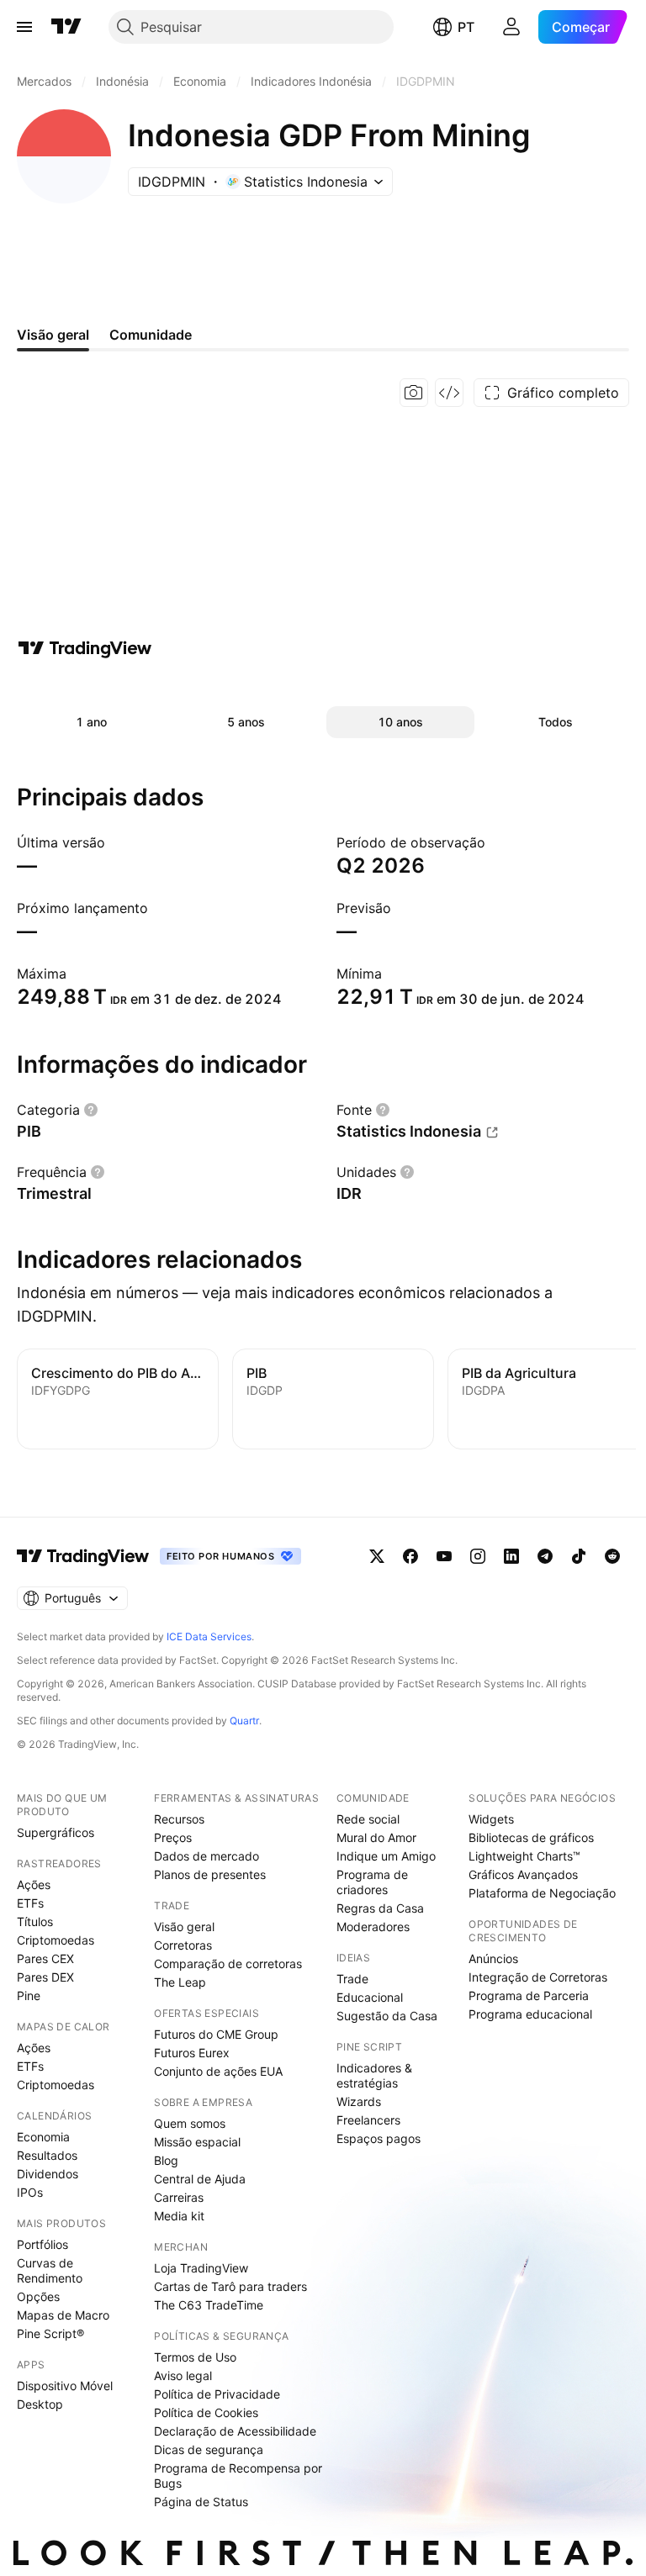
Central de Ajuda (200, 2179)
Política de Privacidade (217, 2394)
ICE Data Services (209, 1636)
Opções (38, 2296)
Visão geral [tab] (53, 335)
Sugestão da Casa (387, 2016)
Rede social (368, 1819)
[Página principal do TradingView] (66, 27)
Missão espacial (197, 2142)
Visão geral (184, 1927)
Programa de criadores (372, 1882)
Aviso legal (183, 2375)
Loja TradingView (201, 2268)
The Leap (180, 1982)
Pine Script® (50, 2333)
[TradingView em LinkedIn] (511, 1556)
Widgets (491, 1819)
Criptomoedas (56, 1940)
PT (466, 27)
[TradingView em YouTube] (444, 1556)
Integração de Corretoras (538, 1977)
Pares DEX (45, 1977)
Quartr (244, 1721)
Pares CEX (45, 1958)
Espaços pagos (379, 2138)
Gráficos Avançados (523, 1874)
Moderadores (373, 1927)
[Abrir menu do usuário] (511, 27)
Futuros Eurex (192, 2053)
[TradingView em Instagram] (478, 1556)
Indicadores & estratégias (374, 2075)
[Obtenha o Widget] (449, 393)
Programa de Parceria (529, 1995)
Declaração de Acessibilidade (235, 2431)
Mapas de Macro (63, 2315)
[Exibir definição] (91, 1110)
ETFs (30, 1903)
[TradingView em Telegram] (545, 1556)
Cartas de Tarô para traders (230, 2286)
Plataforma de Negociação (542, 1893)
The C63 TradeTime (209, 2305)
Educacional (370, 1997)
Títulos (35, 1921)
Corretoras (183, 1945)
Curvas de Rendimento (50, 2270)
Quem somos (190, 2123)
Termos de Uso (195, 2357)
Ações (34, 1884)
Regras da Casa (380, 1908)
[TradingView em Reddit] (612, 1556)
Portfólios (42, 2244)
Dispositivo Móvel (65, 2386)
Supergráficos (56, 1832)
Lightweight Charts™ (524, 1856)
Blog (166, 2160)
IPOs (30, 2192)
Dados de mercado (207, 1856)
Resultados (47, 2155)
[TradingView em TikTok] (579, 1556)
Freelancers (368, 2120)
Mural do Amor (376, 1837)
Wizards (359, 2101)
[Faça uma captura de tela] (414, 393)
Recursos (179, 1819)
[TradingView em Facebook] (410, 1556)
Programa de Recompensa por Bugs (238, 2476)
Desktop (40, 2404)
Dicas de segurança (209, 2449)
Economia (43, 2137)
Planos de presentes (210, 1874)
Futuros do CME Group (216, 2034)
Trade (352, 1979)
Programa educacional (530, 2014)
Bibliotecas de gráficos (531, 1837)
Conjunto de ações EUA (218, 2071)
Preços (173, 1837)
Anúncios (493, 1958)
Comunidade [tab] (151, 335)
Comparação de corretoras (228, 1964)
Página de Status (201, 2502)
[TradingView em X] (377, 1556)
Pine (29, 1995)
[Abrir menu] (24, 27)
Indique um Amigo (386, 1856)
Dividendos (48, 2174)
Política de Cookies (206, 2412)
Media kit (179, 2216)
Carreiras (179, 2197)
